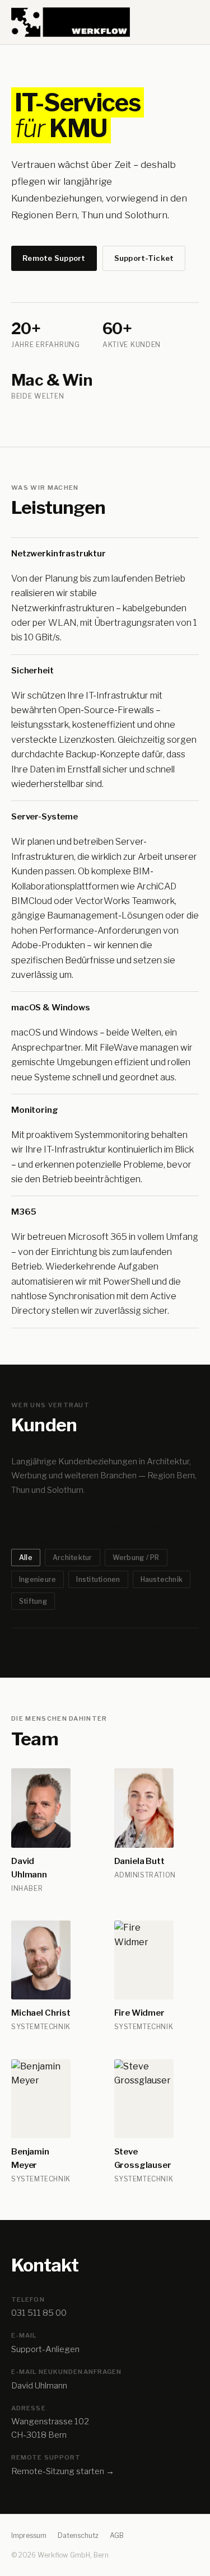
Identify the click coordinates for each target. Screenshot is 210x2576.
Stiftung (33, 1601)
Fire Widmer (139, 2013)
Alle (26, 1558)
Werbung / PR (136, 1558)
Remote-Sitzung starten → (63, 2471)
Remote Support (54, 258)
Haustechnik (162, 1579)
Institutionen (98, 1579)
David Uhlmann (39, 2386)
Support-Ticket (144, 258)
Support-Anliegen (45, 2349)
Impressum (29, 2535)
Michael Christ (41, 2013)
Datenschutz (78, 2535)
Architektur (73, 1558)
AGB (117, 2535)
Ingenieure (38, 1579)
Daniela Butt (139, 1861)
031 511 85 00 (39, 2313)
